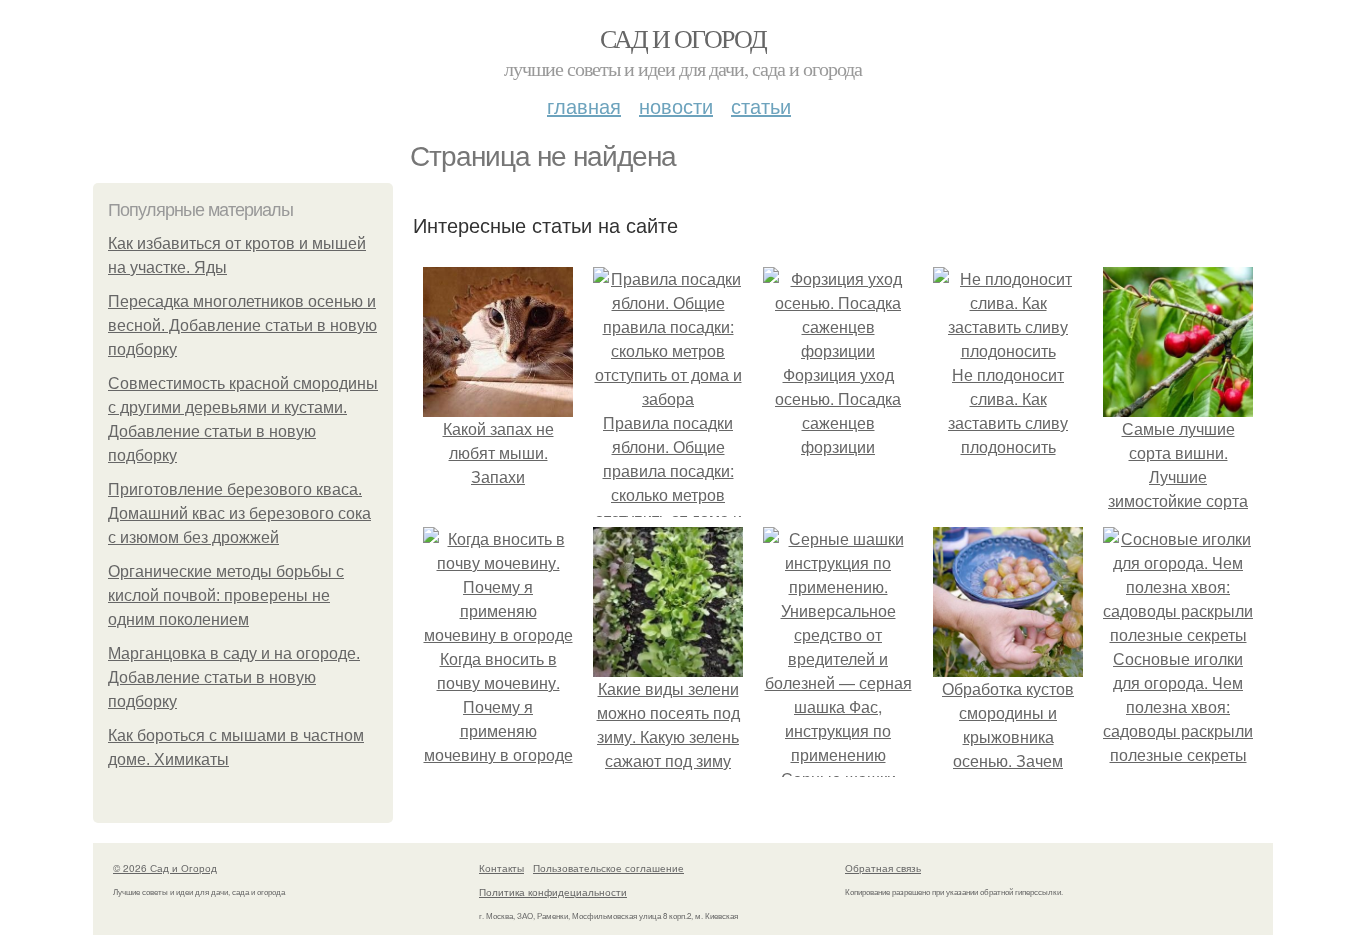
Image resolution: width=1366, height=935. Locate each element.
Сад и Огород (683, 38)
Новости (676, 105)
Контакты (501, 868)
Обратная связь (883, 868)
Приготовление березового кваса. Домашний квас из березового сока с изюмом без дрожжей (239, 513)
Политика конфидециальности (553, 892)
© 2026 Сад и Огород (165, 868)
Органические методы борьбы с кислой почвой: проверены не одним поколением (226, 595)
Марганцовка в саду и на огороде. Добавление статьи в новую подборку (234, 677)
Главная (584, 105)
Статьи (761, 105)
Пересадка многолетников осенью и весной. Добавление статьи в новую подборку (242, 325)
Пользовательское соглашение (608, 868)
